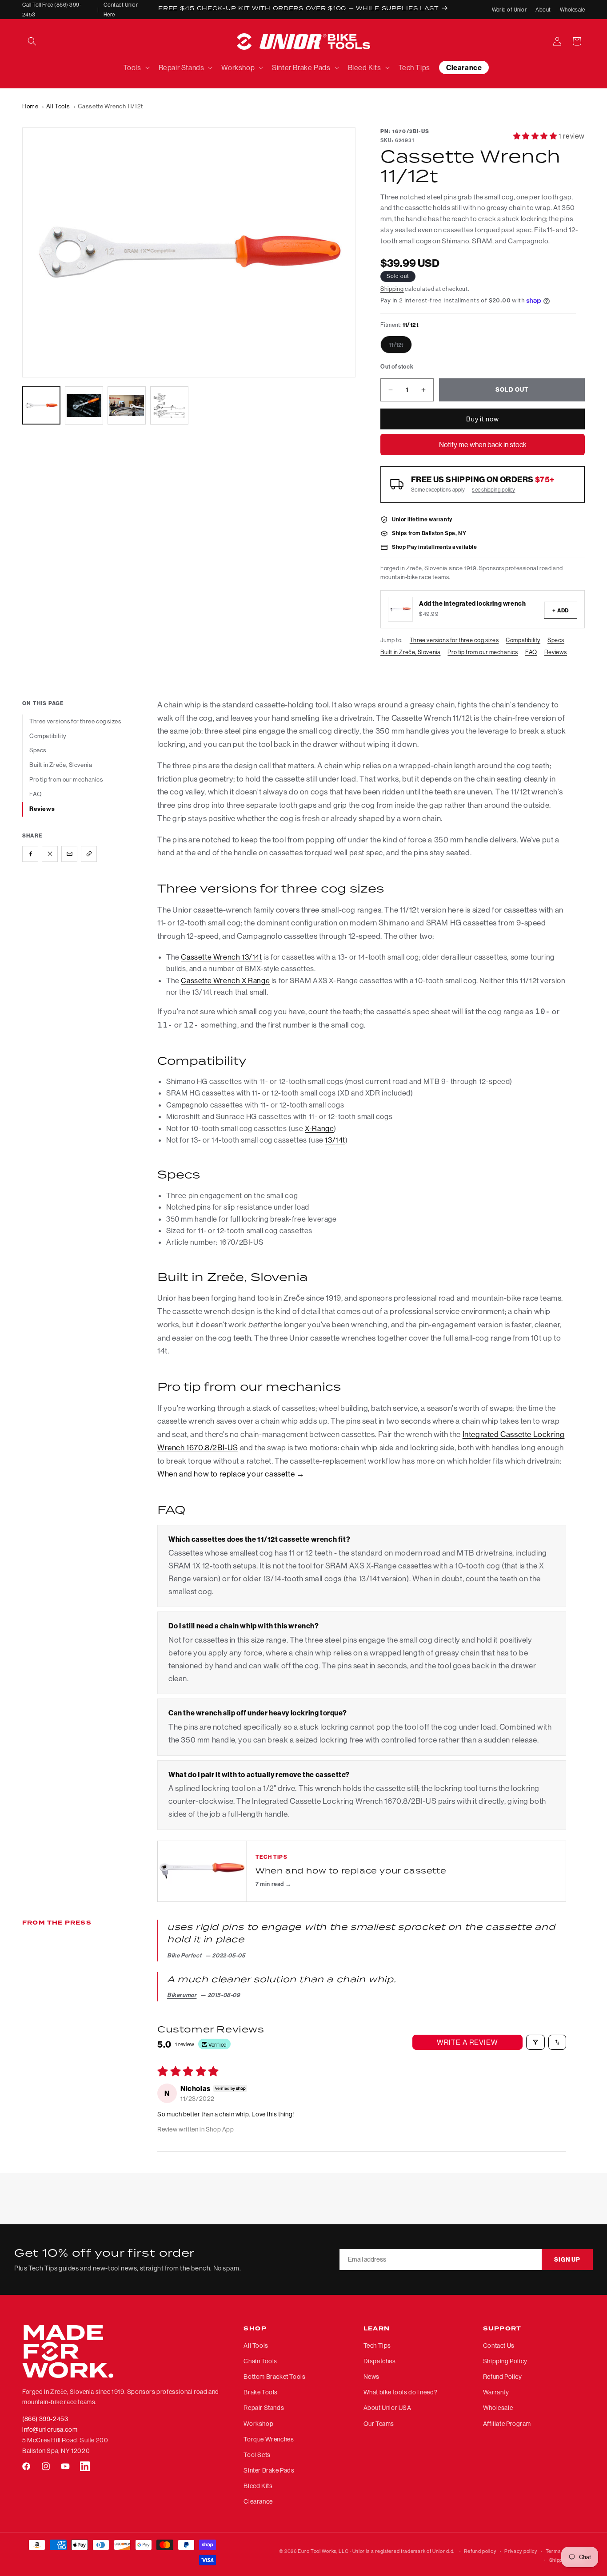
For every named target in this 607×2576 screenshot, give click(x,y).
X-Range (319, 1128)
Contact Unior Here (121, 10)
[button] (32, 41)
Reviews (556, 652)
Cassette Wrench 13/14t (221, 957)
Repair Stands (264, 2408)
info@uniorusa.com (50, 2429)
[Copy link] (89, 853)
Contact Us (499, 2346)
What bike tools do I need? (401, 2393)
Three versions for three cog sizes (454, 640)
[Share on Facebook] (30, 853)
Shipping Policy (505, 2361)
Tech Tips (377, 2346)
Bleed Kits (258, 2486)
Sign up (567, 2260)
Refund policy (480, 2551)
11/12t (400, 347)
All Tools (58, 106)
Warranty (496, 2393)
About (543, 10)
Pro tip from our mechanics (483, 652)
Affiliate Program (507, 2424)
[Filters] (535, 2042)
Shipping (392, 289)
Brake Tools (261, 2393)
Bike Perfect (184, 1955)
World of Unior (509, 10)
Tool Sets (257, 2455)
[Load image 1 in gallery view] (41, 405)
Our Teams (379, 2424)
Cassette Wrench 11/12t (110, 106)
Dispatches (380, 2361)
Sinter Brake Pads (269, 2470)
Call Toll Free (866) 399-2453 (52, 10)
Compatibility (523, 640)
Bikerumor (182, 1995)
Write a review (467, 2042)
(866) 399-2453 (45, 2419)
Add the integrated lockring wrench (472, 603)
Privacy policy (521, 2551)
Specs (556, 640)
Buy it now (483, 419)
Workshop (258, 2424)
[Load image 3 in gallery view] (127, 405)
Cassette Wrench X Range (225, 980)
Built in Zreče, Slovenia (410, 652)
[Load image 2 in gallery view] (84, 405)
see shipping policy (493, 490)
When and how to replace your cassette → (231, 1474)
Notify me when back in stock (483, 445)
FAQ (531, 652)
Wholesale (572, 10)
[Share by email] (69, 853)
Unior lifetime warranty (422, 519)
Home (30, 106)
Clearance (258, 2502)
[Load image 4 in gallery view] (169, 405)
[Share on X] (50, 853)
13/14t (335, 1140)
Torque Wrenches (269, 2439)
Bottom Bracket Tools (274, 2377)
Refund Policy (503, 2377)
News (371, 2377)
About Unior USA (387, 2408)
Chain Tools (260, 2361)
